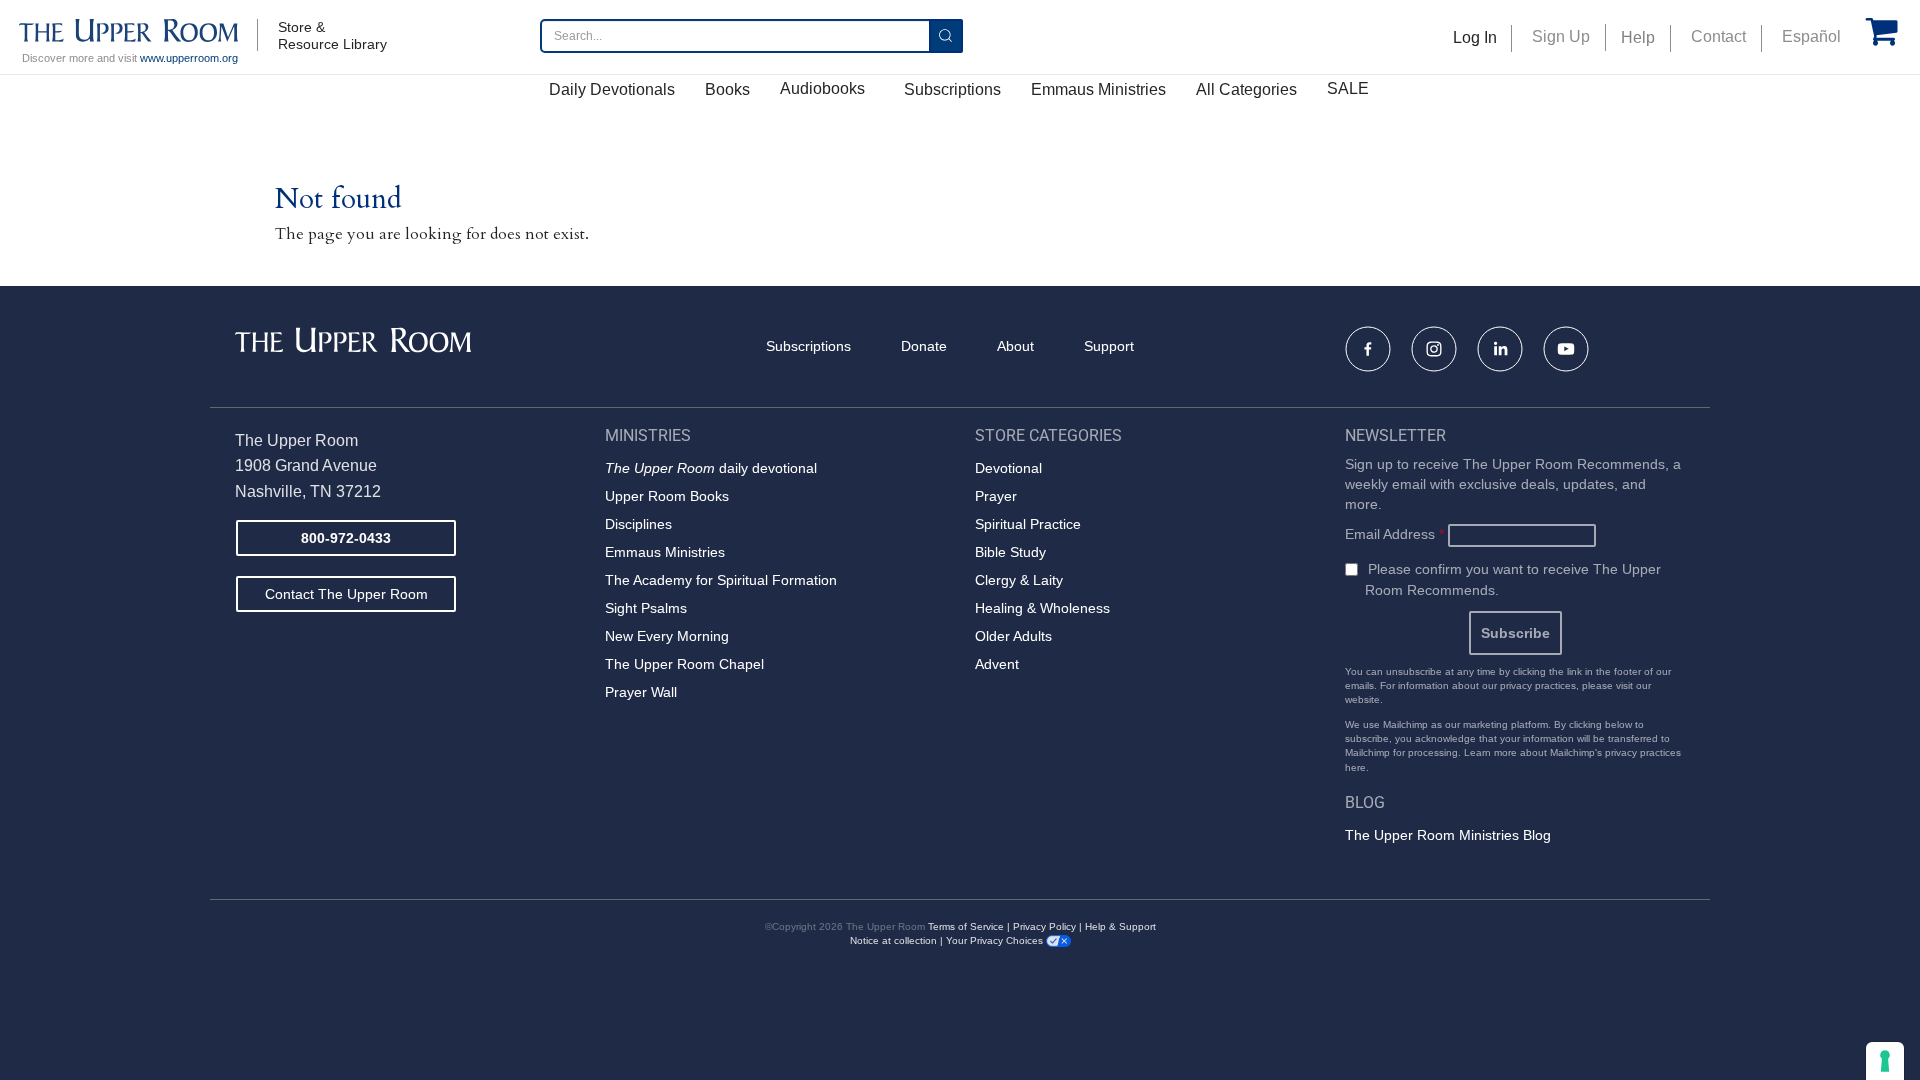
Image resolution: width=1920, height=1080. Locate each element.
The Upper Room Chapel (684, 664)
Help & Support (1120, 926)
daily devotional (711, 468)
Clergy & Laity (1019, 580)
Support (1109, 346)
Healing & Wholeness (1042, 608)
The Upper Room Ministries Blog (1448, 835)
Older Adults (1013, 636)
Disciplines (638, 524)
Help (1638, 37)
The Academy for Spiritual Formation (721, 580)
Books (727, 89)
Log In (1475, 37)
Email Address (1394, 534)
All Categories (1246, 89)
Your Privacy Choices (996, 940)
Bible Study (1010, 552)
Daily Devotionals (612, 89)
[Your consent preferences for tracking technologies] (1885, 1061)
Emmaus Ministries (1098, 89)
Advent (997, 664)
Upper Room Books (667, 496)
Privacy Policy (1044, 926)
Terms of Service (966, 926)
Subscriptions (952, 89)
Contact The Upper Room (346, 594)
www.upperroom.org (189, 58)
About (1015, 346)
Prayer (996, 496)
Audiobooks (822, 88)
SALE (1348, 88)
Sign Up (1561, 36)
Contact (1718, 36)
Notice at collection (893, 940)
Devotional (1008, 468)
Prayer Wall (641, 692)
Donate (924, 346)
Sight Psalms (646, 608)
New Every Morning (667, 636)
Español (1811, 36)
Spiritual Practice (1028, 524)
